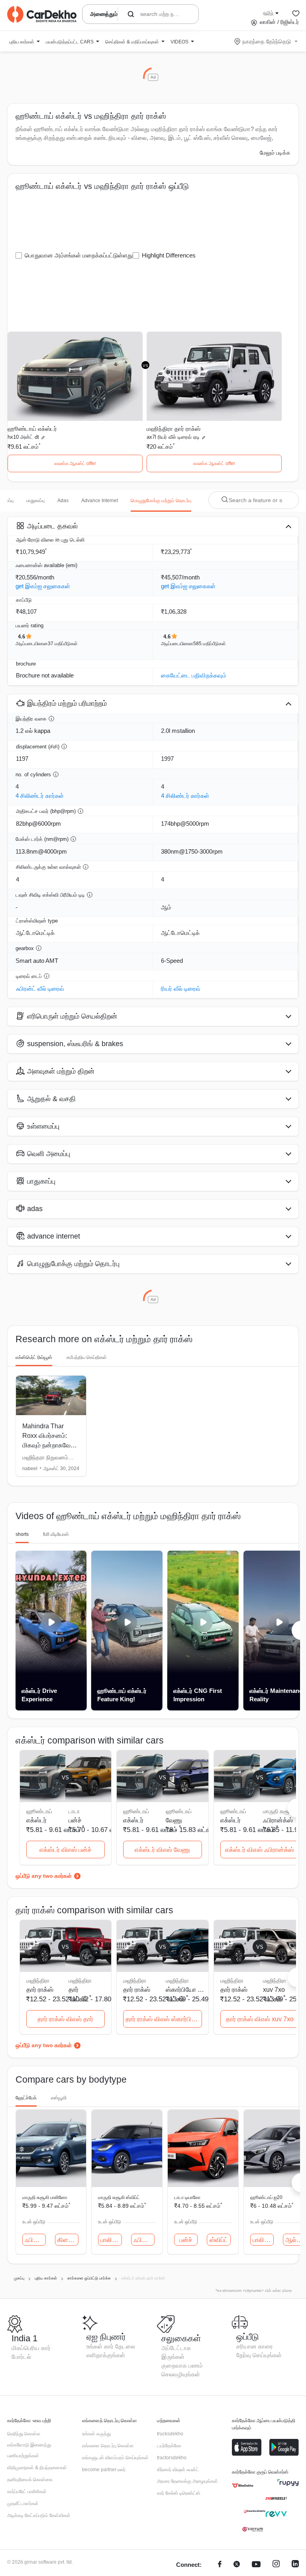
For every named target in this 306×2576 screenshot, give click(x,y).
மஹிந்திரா (80, 1981)
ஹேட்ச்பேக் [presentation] (26, 2098)
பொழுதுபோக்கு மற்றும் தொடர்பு (161, 501)
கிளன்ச (68, 2240)
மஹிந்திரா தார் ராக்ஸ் (174, 429)
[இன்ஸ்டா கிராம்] (276, 2565)
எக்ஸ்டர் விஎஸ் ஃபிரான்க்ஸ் (260, 1850)
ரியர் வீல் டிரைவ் (181, 989)
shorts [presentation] (22, 1534)
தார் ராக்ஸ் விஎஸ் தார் (65, 2019)
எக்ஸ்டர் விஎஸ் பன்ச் (66, 1850)
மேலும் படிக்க (275, 153)
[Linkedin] (295, 2565)
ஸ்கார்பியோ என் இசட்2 (185, 1990)
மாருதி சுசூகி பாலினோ (45, 2197)
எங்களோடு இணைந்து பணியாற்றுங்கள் (29, 2450)
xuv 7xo (274, 1990)
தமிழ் (268, 13)
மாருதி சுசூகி (279, 1811)
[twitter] (237, 2565)
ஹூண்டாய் (179, 1811)
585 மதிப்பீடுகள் (210, 644)
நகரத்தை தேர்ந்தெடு (267, 41)
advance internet (100, 501)
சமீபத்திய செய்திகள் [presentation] (87, 1357)
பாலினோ (111, 2240)
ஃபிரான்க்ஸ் (278, 1820)
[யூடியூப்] (256, 2565)
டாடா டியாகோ (187, 2197)
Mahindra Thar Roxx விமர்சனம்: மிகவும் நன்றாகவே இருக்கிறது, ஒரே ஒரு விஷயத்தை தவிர (50, 1445)
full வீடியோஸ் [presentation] (56, 1534)
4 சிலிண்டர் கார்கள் (40, 796)
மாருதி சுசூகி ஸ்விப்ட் (119, 2197)
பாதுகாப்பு (35, 501)
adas (63, 501)
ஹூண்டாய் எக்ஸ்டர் (32, 429)
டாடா (74, 1811)
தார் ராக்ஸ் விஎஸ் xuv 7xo (260, 2019)
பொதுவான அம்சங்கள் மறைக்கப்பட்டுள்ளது (79, 255)
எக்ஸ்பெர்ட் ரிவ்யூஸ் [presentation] (34, 1357)
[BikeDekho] (243, 2486)
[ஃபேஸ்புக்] (220, 2565)
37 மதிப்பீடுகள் (63, 644)
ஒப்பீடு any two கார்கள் (44, 1876)
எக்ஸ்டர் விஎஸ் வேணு (162, 1850)
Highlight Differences (169, 255)
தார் (74, 1990)
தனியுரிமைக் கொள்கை (30, 2480)
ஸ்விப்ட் (219, 2240)
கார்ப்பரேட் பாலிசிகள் (27, 2492)
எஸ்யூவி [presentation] (59, 2098)
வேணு (174, 1820)
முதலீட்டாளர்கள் (23, 2503)
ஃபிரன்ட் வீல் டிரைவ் (40, 989)
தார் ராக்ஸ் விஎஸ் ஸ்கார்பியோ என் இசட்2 (164, 2019)
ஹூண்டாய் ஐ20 (266, 2197)
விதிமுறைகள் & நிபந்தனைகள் (37, 2468)
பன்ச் (75, 1820)
